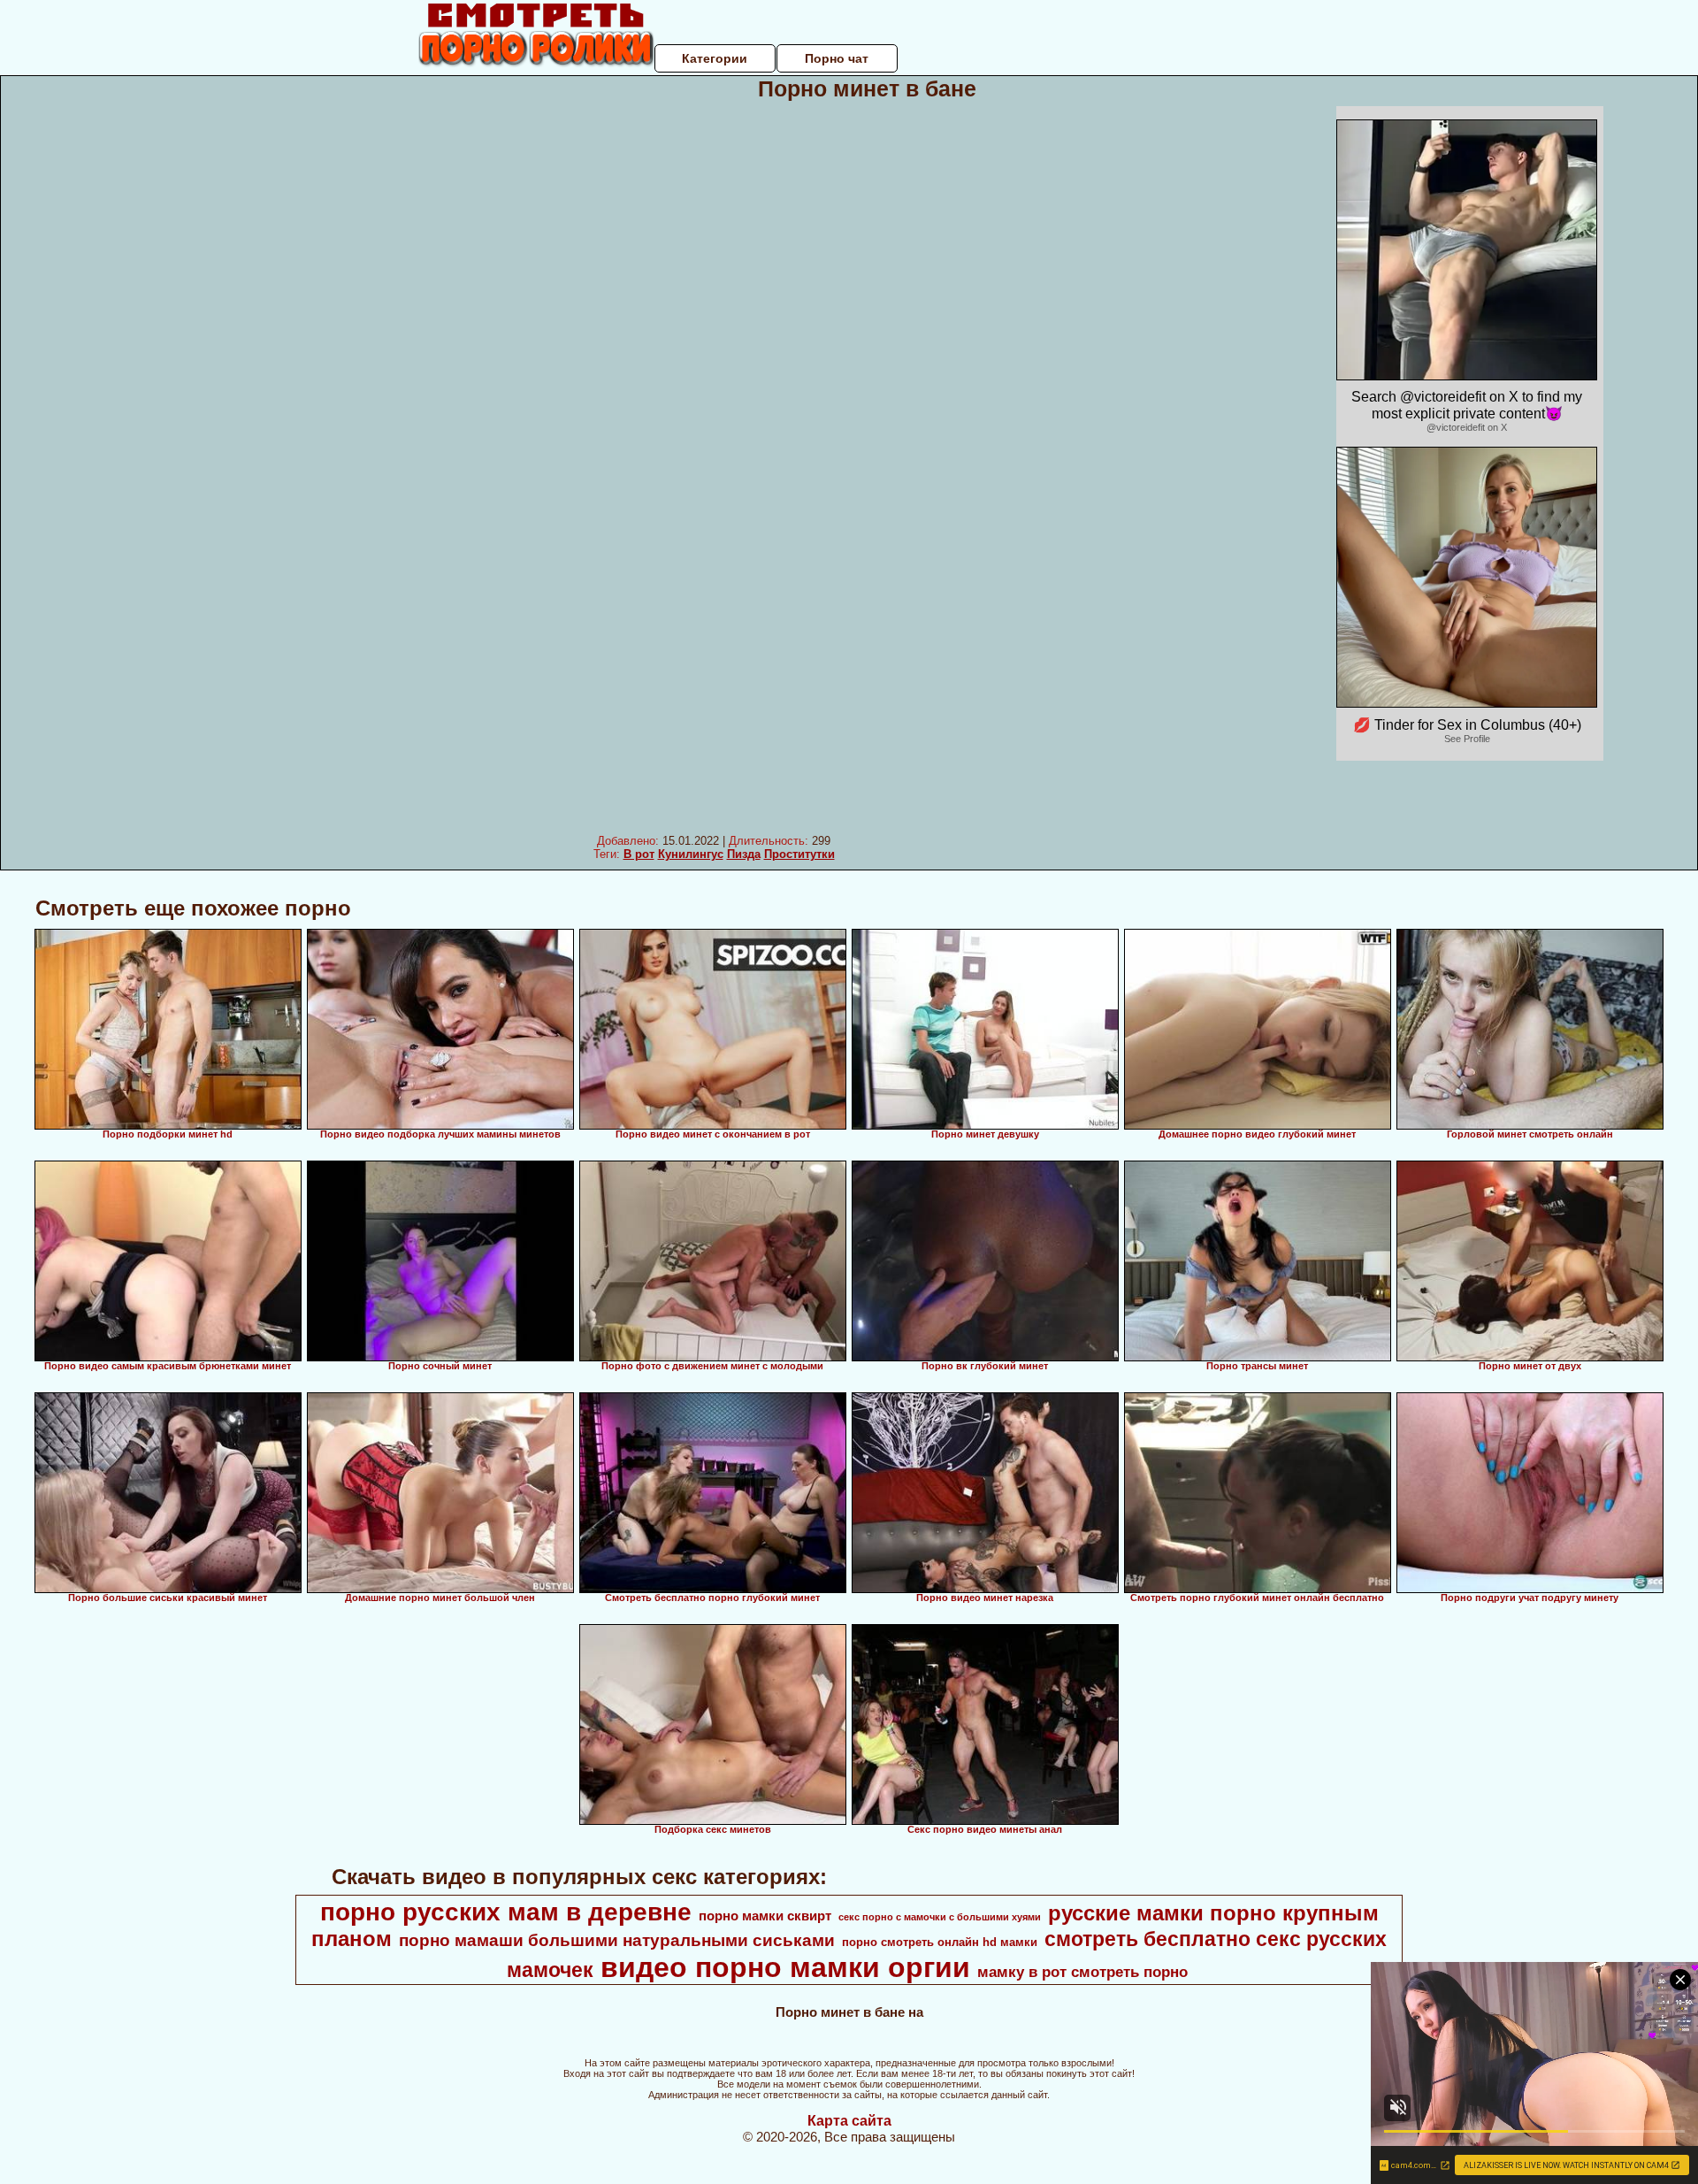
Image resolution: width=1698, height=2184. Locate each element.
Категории (715, 58)
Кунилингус (691, 854)
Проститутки (799, 854)
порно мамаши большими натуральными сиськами (617, 1940)
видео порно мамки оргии (785, 1967)
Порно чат (837, 58)
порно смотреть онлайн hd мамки (940, 1942)
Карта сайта (849, 2121)
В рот (639, 854)
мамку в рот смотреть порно (1082, 1972)
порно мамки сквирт (765, 1916)
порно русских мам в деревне (506, 1912)
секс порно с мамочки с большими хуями (940, 1917)
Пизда (744, 854)
